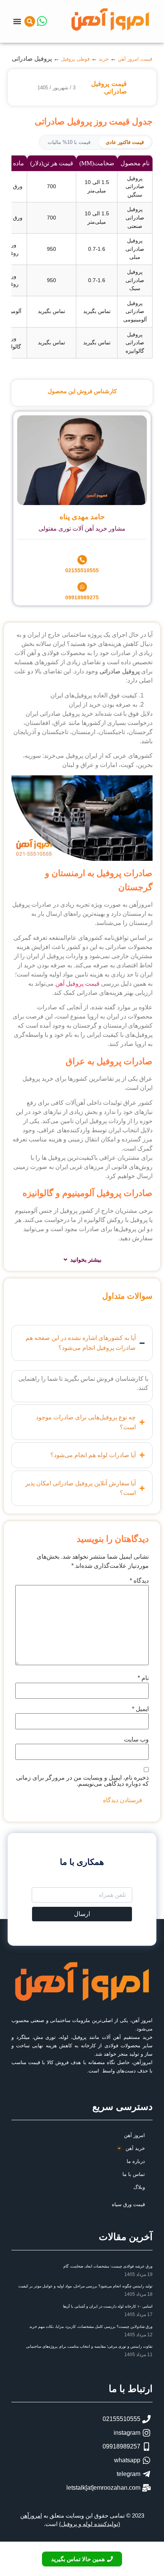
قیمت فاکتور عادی (125, 142)
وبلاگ (139, 2187)
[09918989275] (82, 587)
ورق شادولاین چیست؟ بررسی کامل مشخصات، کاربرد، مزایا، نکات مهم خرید (91, 2327)
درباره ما (136, 2161)
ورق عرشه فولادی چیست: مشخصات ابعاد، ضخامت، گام (108, 2266)
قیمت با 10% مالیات (69, 142)
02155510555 (82, 570)
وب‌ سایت (136, 1740)
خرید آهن (135, 2148)
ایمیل (140, 1709)
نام (143, 1678)
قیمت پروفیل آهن (77, 984)
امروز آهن (134, 2135)
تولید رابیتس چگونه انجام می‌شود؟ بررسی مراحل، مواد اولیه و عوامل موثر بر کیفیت (85, 2286)
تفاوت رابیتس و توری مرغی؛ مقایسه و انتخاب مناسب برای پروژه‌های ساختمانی (89, 2346)
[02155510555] (82, 560)
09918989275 (82, 597)
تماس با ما (134, 2174)
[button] (17, 21)
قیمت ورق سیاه (128, 2204)
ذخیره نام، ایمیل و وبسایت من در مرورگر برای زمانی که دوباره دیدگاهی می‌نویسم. (82, 1781)
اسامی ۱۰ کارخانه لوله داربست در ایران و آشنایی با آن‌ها (108, 2306)
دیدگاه (139, 1581)
